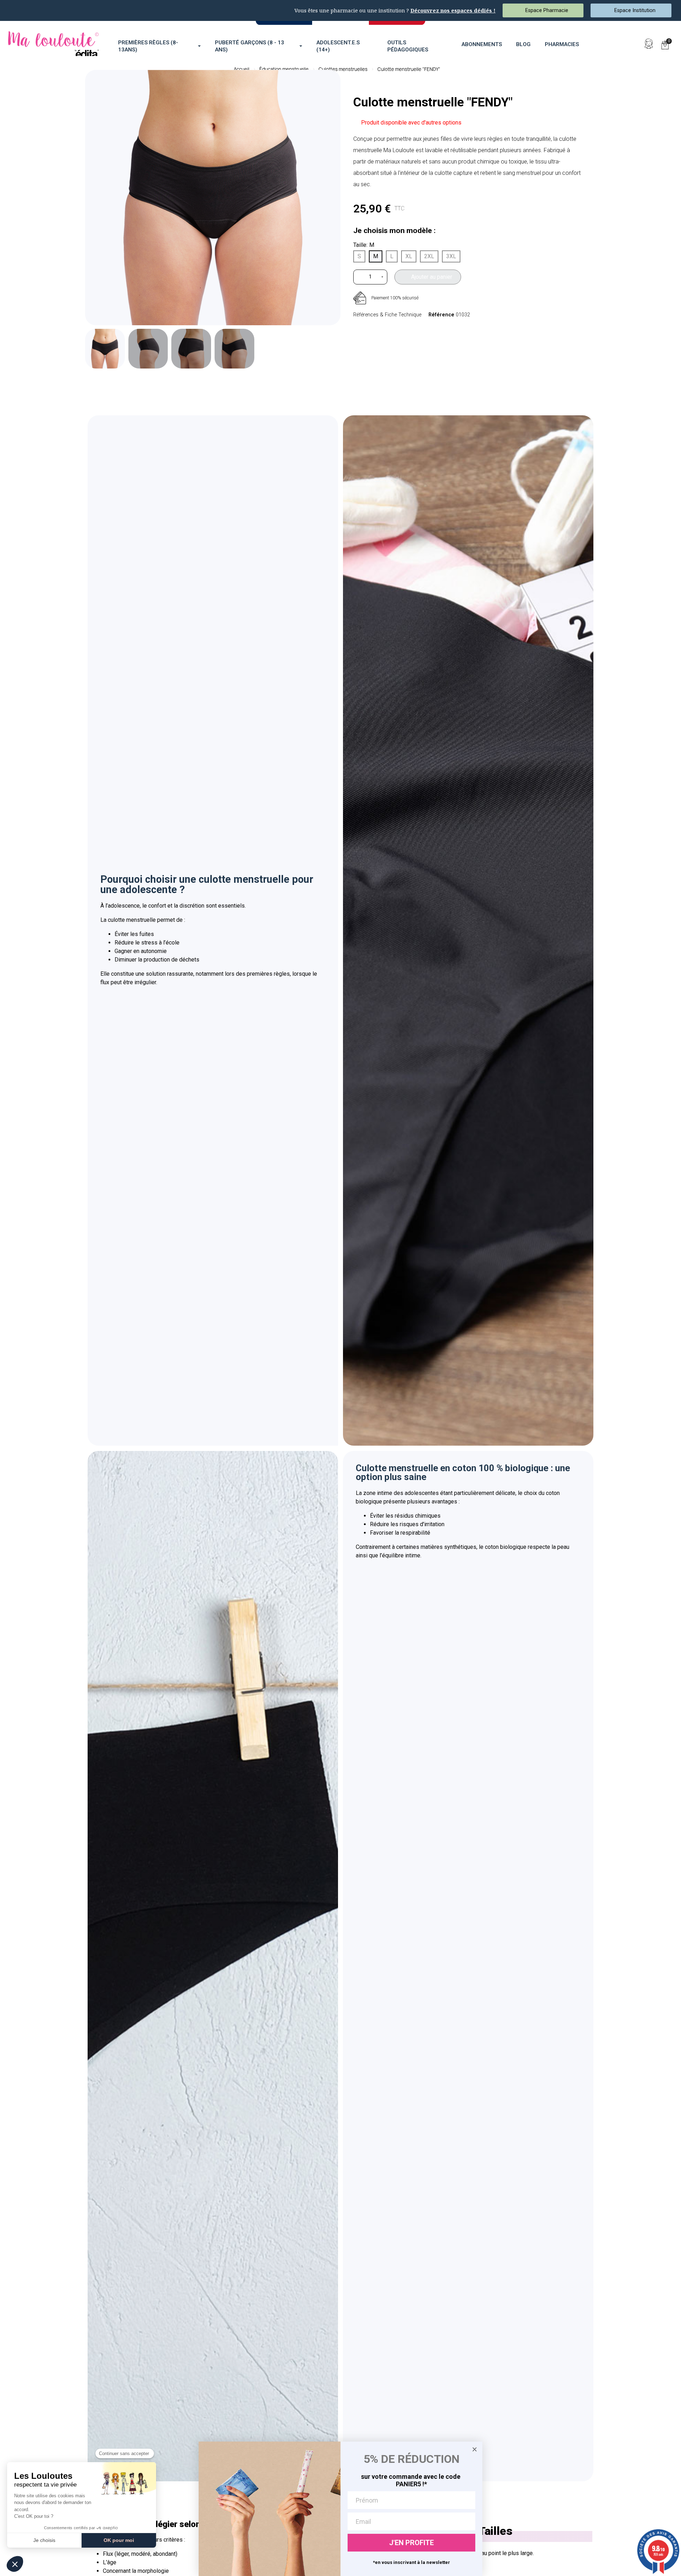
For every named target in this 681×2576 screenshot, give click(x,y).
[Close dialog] (475, 2449)
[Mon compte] (649, 44)
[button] (632, 44)
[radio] (359, 256)
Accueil (242, 69)
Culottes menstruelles (343, 69)
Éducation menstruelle (284, 69)
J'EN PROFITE (411, 2543)
